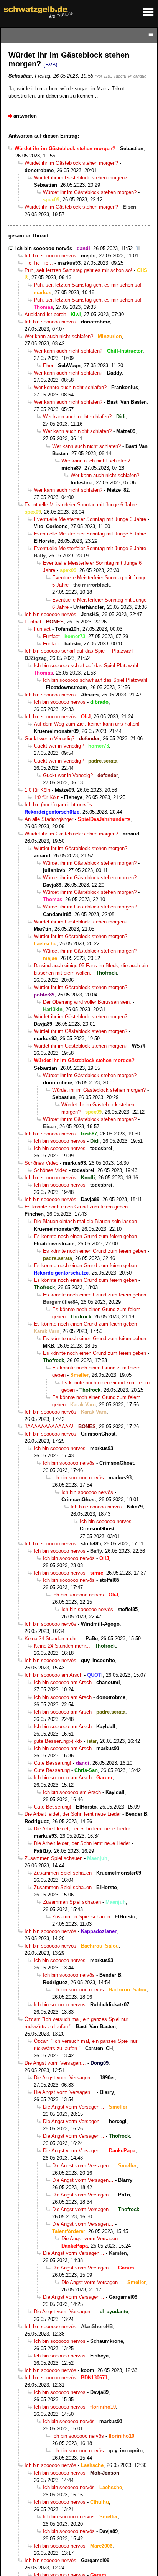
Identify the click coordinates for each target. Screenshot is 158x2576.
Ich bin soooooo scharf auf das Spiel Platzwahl (86, 666)
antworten (25, 116)
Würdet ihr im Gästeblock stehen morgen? (71, 163)
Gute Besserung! (53, 1763)
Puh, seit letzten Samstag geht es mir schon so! (78, 270)
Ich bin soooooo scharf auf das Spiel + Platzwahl (79, 651)
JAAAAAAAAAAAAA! (49, 1426)
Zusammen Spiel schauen (53, 1858)
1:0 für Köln (37, 790)
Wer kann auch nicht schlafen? (59, 336)
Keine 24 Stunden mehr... (53, 1639)
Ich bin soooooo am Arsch (53, 1675)
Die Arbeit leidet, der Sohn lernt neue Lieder (73, 1814)
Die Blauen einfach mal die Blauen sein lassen (85, 1221)
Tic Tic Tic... (39, 263)
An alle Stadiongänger (49, 819)
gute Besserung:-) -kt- (58, 1741)
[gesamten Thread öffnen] (138, 248)
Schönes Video (41, 1163)
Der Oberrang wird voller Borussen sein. (87, 1002)
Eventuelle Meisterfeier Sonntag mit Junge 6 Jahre (81, 505)
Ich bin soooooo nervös (44, 248)
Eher (48, 366)
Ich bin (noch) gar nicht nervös (58, 805)
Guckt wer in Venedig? (49, 738)
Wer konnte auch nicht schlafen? (70, 387)
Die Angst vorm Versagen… (55, 2063)
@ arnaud (137, 76)
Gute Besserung (52, 1770)
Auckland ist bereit (45, 314)
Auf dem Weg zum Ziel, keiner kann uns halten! (87, 724)
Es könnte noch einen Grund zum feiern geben (76, 1207)
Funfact (33, 622)
